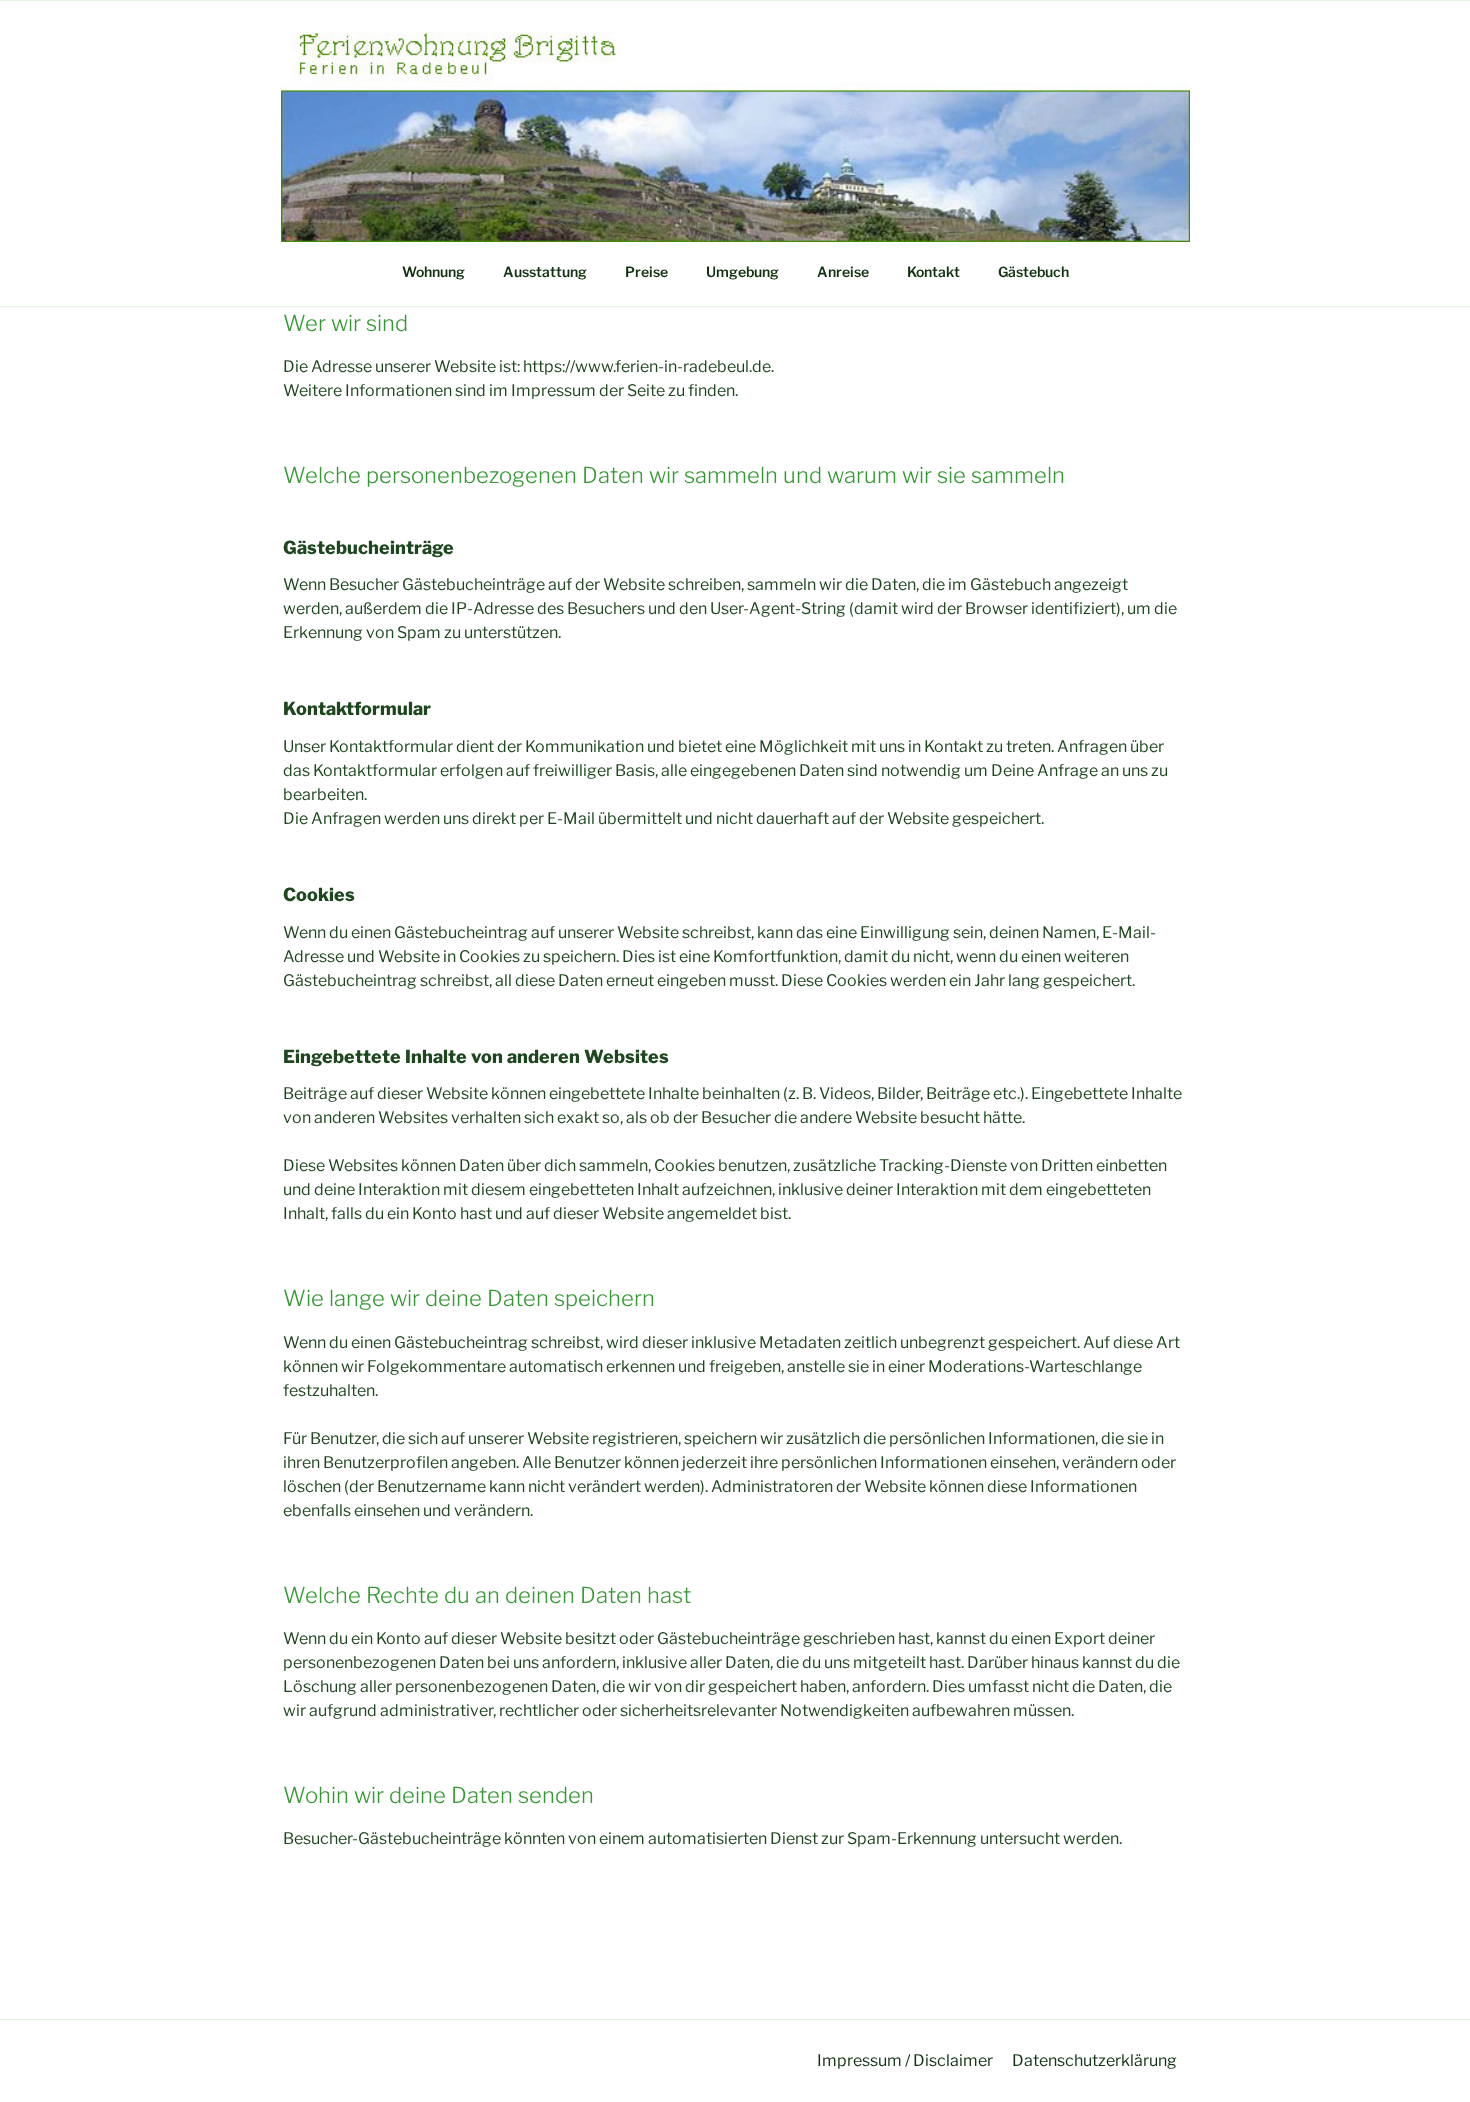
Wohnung (433, 271)
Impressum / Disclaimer (905, 2060)
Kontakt (933, 271)
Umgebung (742, 271)
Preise (646, 271)
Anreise (843, 271)
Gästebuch (1033, 271)
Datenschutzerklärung (1094, 2060)
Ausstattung (545, 271)
